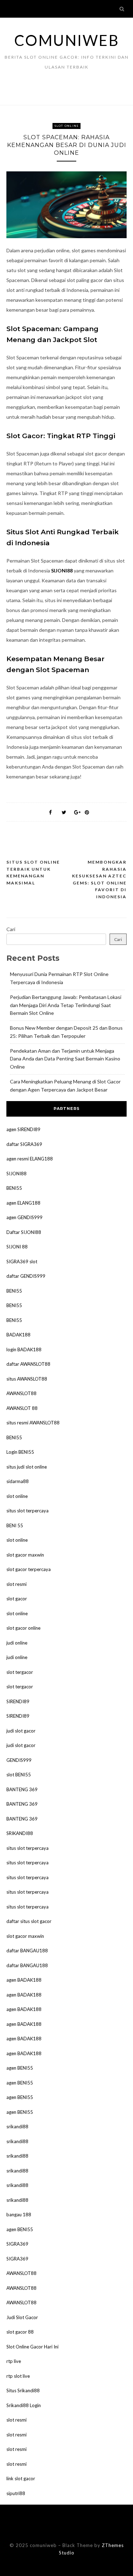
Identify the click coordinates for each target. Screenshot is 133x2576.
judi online (17, 1643)
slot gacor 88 (20, 2332)
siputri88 (16, 2493)
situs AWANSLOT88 (27, 1379)
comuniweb (67, 40)
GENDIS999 (19, 1760)
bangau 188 (19, 2215)
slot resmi (16, 1584)
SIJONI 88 (17, 1247)
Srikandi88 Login (24, 2405)
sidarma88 (18, 1481)
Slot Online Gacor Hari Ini (32, 2347)
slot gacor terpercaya (29, 1569)
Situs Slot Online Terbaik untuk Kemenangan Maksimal (33, 872)
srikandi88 (17, 2127)
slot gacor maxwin (25, 1555)
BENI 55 (15, 1525)
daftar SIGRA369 (24, 1144)
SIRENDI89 (18, 1701)
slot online (17, 1496)
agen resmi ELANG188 (30, 1159)
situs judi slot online (27, 1467)
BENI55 (14, 1188)
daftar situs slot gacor (29, 1921)
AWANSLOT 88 (22, 1408)
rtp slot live (18, 2376)
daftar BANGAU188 (27, 1951)
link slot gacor (21, 2478)
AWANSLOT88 (21, 1393)
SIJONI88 (62, 571)
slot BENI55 (19, 1775)
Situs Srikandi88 (23, 2390)
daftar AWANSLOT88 (28, 1364)
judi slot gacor (21, 1731)
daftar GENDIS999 (26, 1276)
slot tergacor (20, 1672)
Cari (11, 929)
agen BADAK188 (24, 1980)
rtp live (14, 2361)
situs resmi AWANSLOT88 (33, 1423)
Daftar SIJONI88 (24, 1232)
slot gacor (17, 1599)
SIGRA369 (17, 2244)
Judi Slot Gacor (22, 2317)
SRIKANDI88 (20, 1833)
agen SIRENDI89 (23, 1129)
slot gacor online (23, 1628)
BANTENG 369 (22, 1789)
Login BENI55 (20, 1452)
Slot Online (67, 126)
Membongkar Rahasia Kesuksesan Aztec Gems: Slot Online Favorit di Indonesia (99, 879)
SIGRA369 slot (22, 1261)
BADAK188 (18, 1335)
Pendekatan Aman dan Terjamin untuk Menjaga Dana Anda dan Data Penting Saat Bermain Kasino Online (65, 1059)
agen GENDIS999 (24, 1217)
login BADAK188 (24, 1349)
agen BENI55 (20, 2068)
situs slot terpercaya (27, 1511)
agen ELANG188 (23, 1203)
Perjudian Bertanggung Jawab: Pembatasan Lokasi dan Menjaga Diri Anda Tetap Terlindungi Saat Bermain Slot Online (66, 1005)
